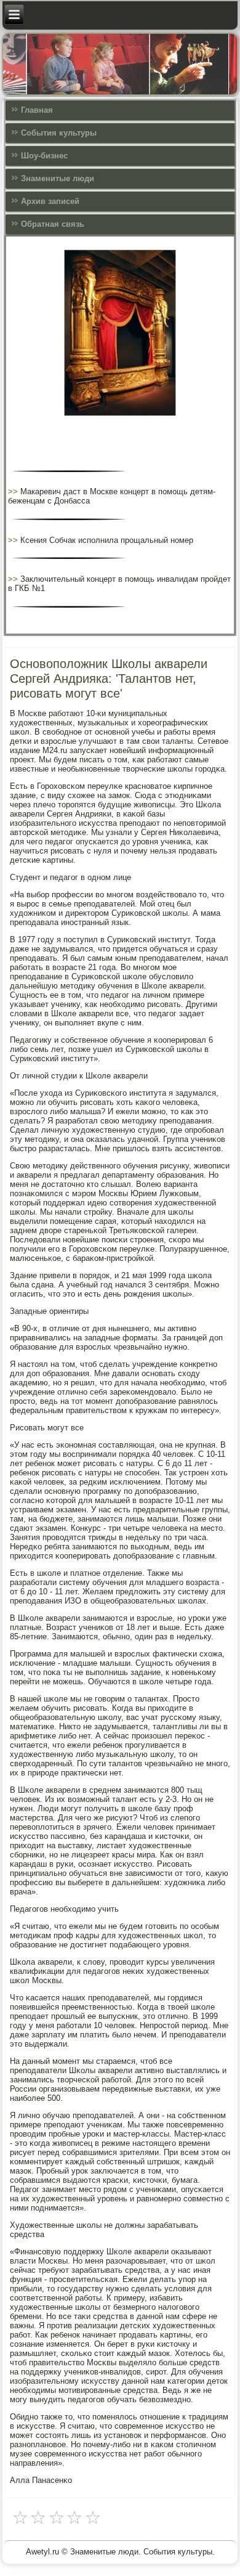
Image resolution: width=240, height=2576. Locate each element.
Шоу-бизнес (44, 156)
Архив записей (50, 201)
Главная (37, 110)
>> (14, 491)
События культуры (59, 133)
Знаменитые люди (58, 178)
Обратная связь (53, 224)
